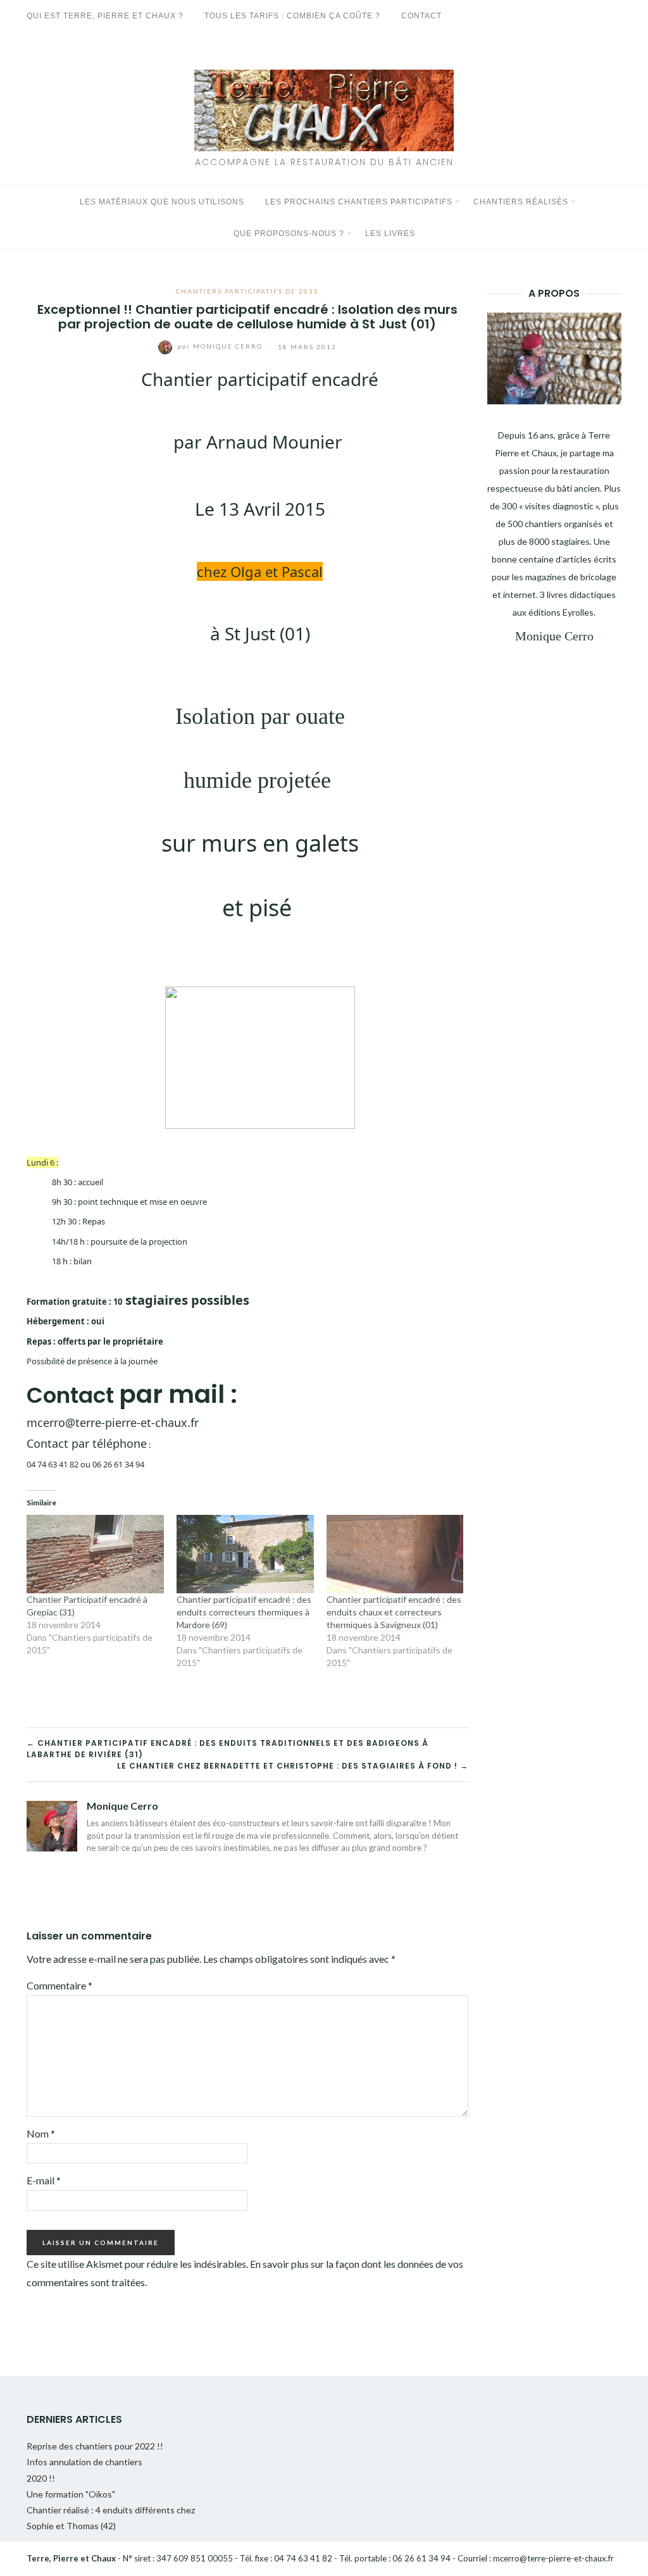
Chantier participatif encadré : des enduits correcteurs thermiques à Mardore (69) (244, 1612)
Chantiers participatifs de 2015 (247, 291)
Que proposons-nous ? (289, 233)
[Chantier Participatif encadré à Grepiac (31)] (95, 1554)
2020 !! (41, 2478)
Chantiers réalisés (521, 202)
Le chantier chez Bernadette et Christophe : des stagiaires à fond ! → (293, 1766)
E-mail (44, 2180)
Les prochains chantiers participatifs (359, 202)
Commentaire (59, 1985)
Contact (421, 16)
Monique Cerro (221, 346)
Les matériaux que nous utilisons (162, 202)
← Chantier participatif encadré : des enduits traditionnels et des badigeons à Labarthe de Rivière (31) (227, 1749)
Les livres (390, 233)
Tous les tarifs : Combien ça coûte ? (292, 16)
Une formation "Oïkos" (71, 2494)
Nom (41, 2133)
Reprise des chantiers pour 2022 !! (95, 2446)
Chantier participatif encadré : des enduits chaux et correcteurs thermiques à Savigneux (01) (394, 1612)
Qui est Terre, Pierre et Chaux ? (105, 16)
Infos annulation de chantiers (84, 2462)
